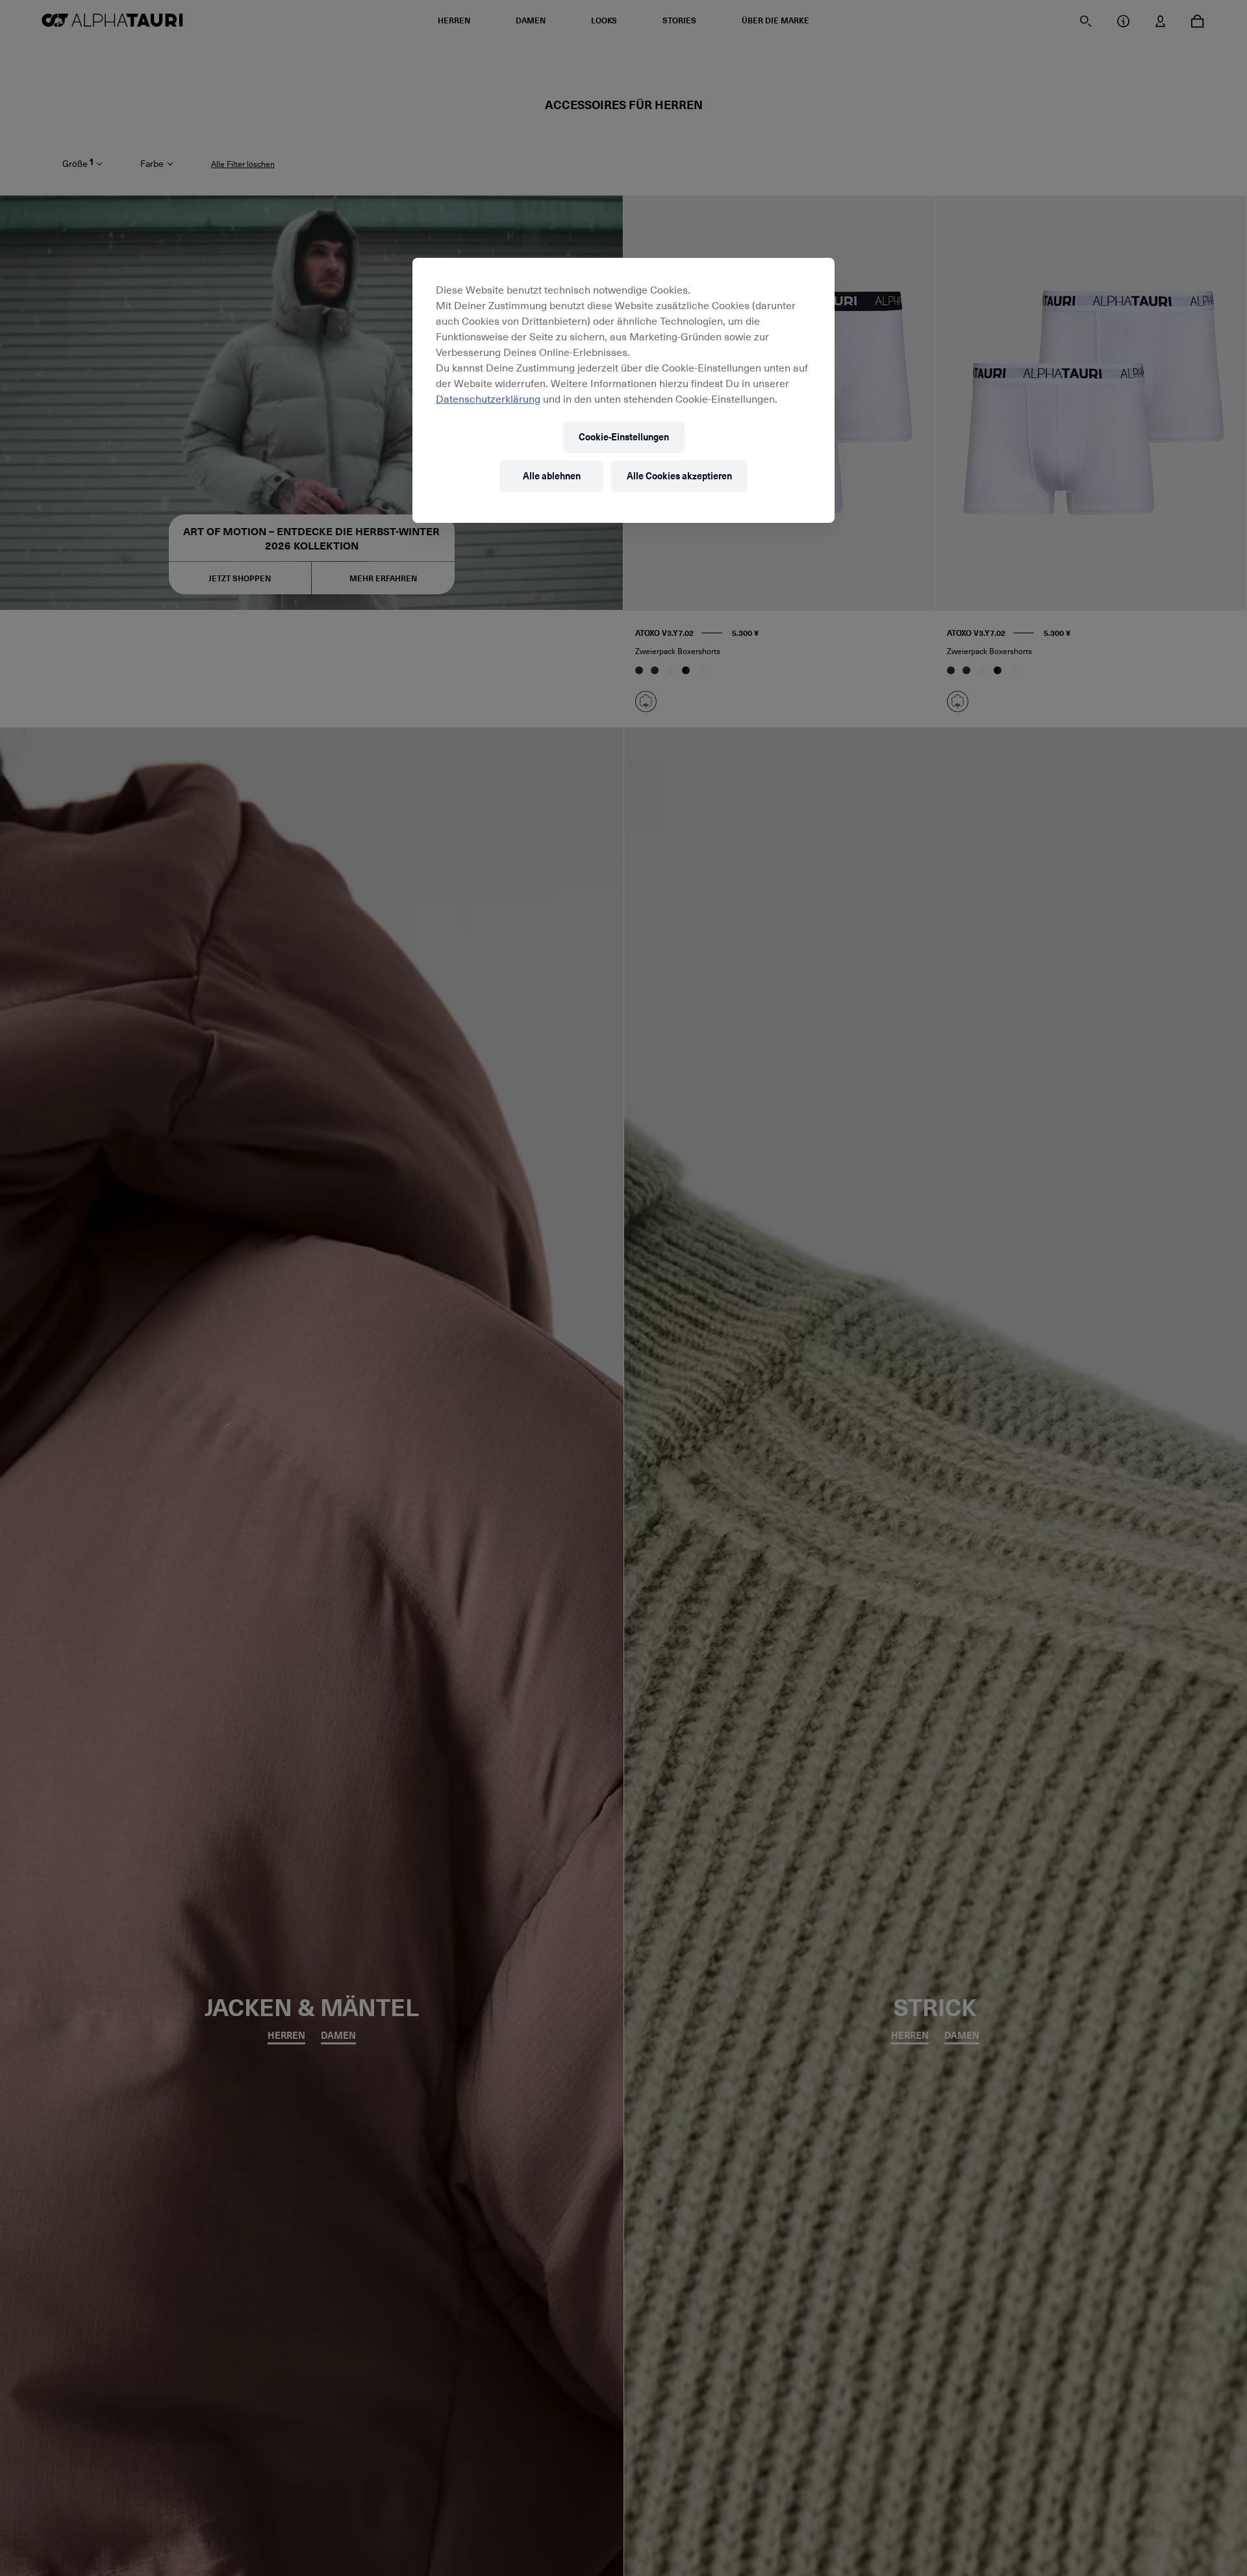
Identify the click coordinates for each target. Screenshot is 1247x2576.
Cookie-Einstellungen (624, 437)
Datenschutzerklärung (488, 398)
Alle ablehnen (552, 476)
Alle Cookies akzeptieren (679, 476)
